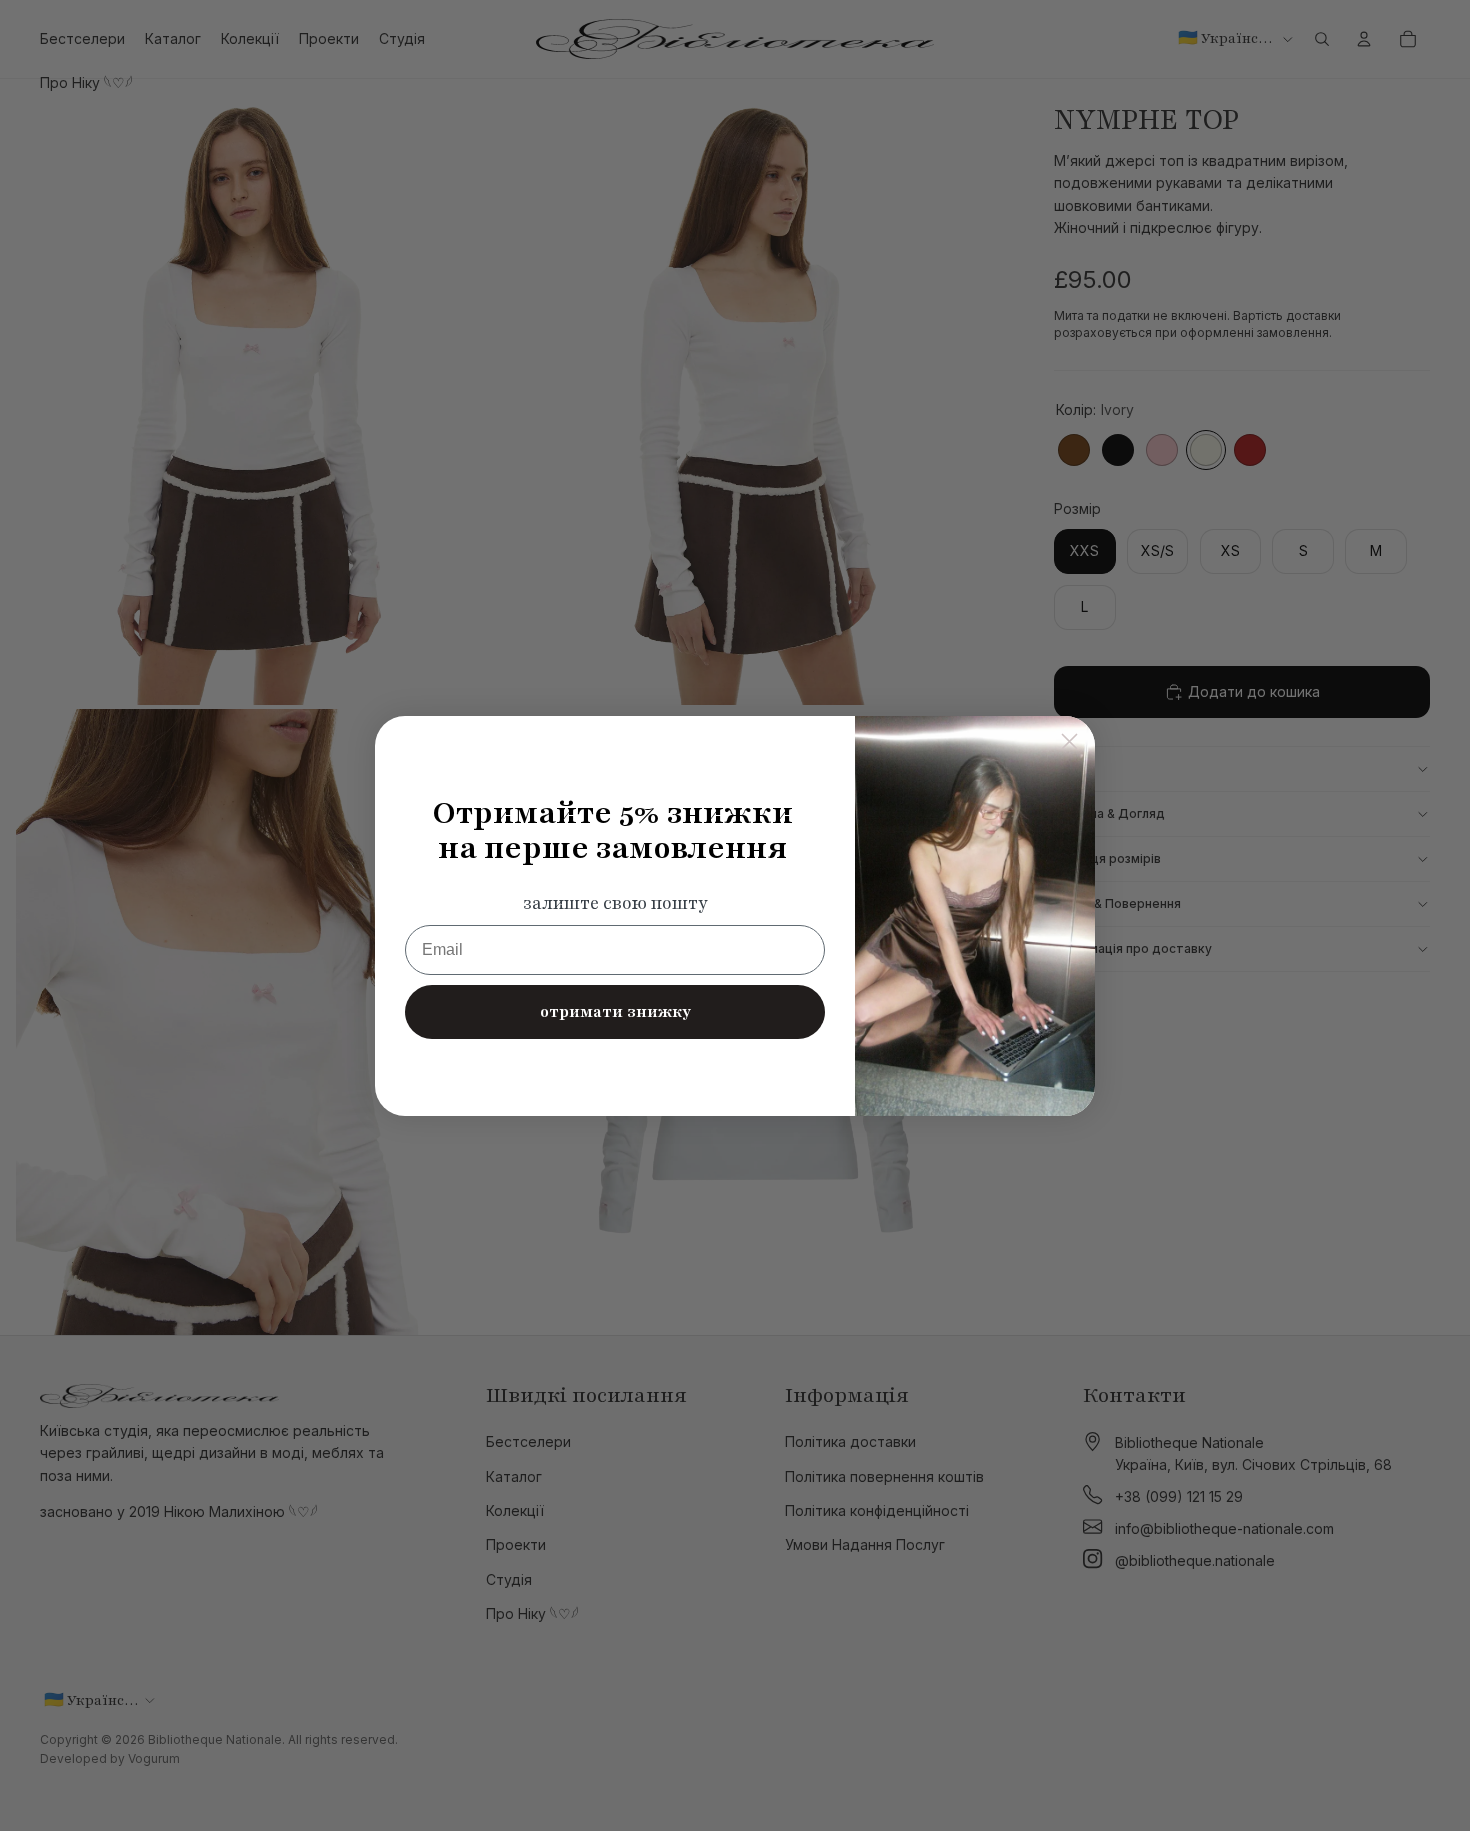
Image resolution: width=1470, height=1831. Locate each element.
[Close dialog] (1069, 741)
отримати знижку (615, 1012)
